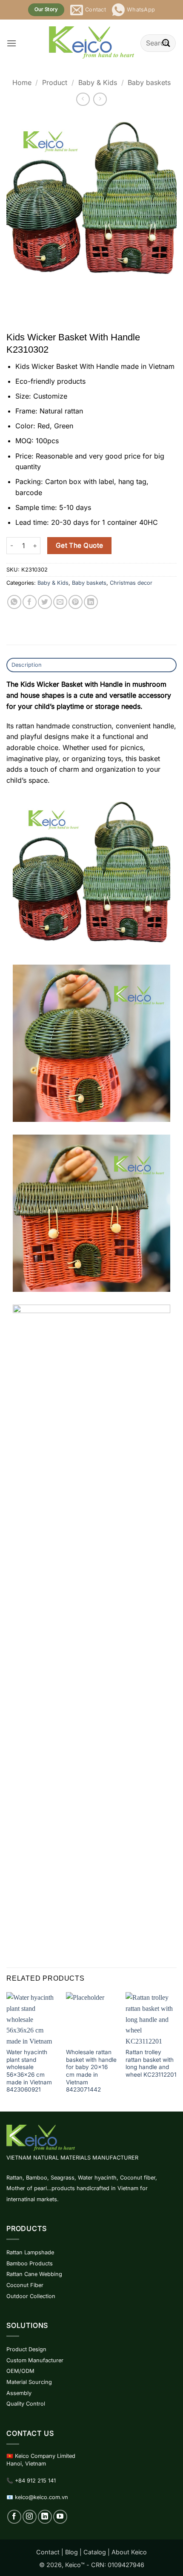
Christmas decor (131, 583)
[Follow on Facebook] (14, 2517)
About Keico (129, 2552)
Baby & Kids (98, 82)
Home (22, 82)
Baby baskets (149, 82)
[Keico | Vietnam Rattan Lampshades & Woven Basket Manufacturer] (91, 43)
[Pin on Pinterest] (76, 602)
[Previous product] (100, 99)
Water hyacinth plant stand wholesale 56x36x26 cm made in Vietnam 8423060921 (29, 2071)
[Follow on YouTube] (60, 2517)
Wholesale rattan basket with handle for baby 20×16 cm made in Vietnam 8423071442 (91, 2071)
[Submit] (166, 43)
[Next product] (83, 99)
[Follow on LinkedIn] (45, 2517)
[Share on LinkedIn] (91, 602)
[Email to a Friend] (60, 602)
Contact (48, 2552)
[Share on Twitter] (45, 602)
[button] (11, 43)
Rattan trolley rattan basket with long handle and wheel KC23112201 (151, 2063)
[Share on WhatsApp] (14, 602)
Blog (71, 2552)
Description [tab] (27, 665)
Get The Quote (80, 545)
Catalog (95, 2552)
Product (55, 82)
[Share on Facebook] (30, 602)
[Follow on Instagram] (30, 2517)
